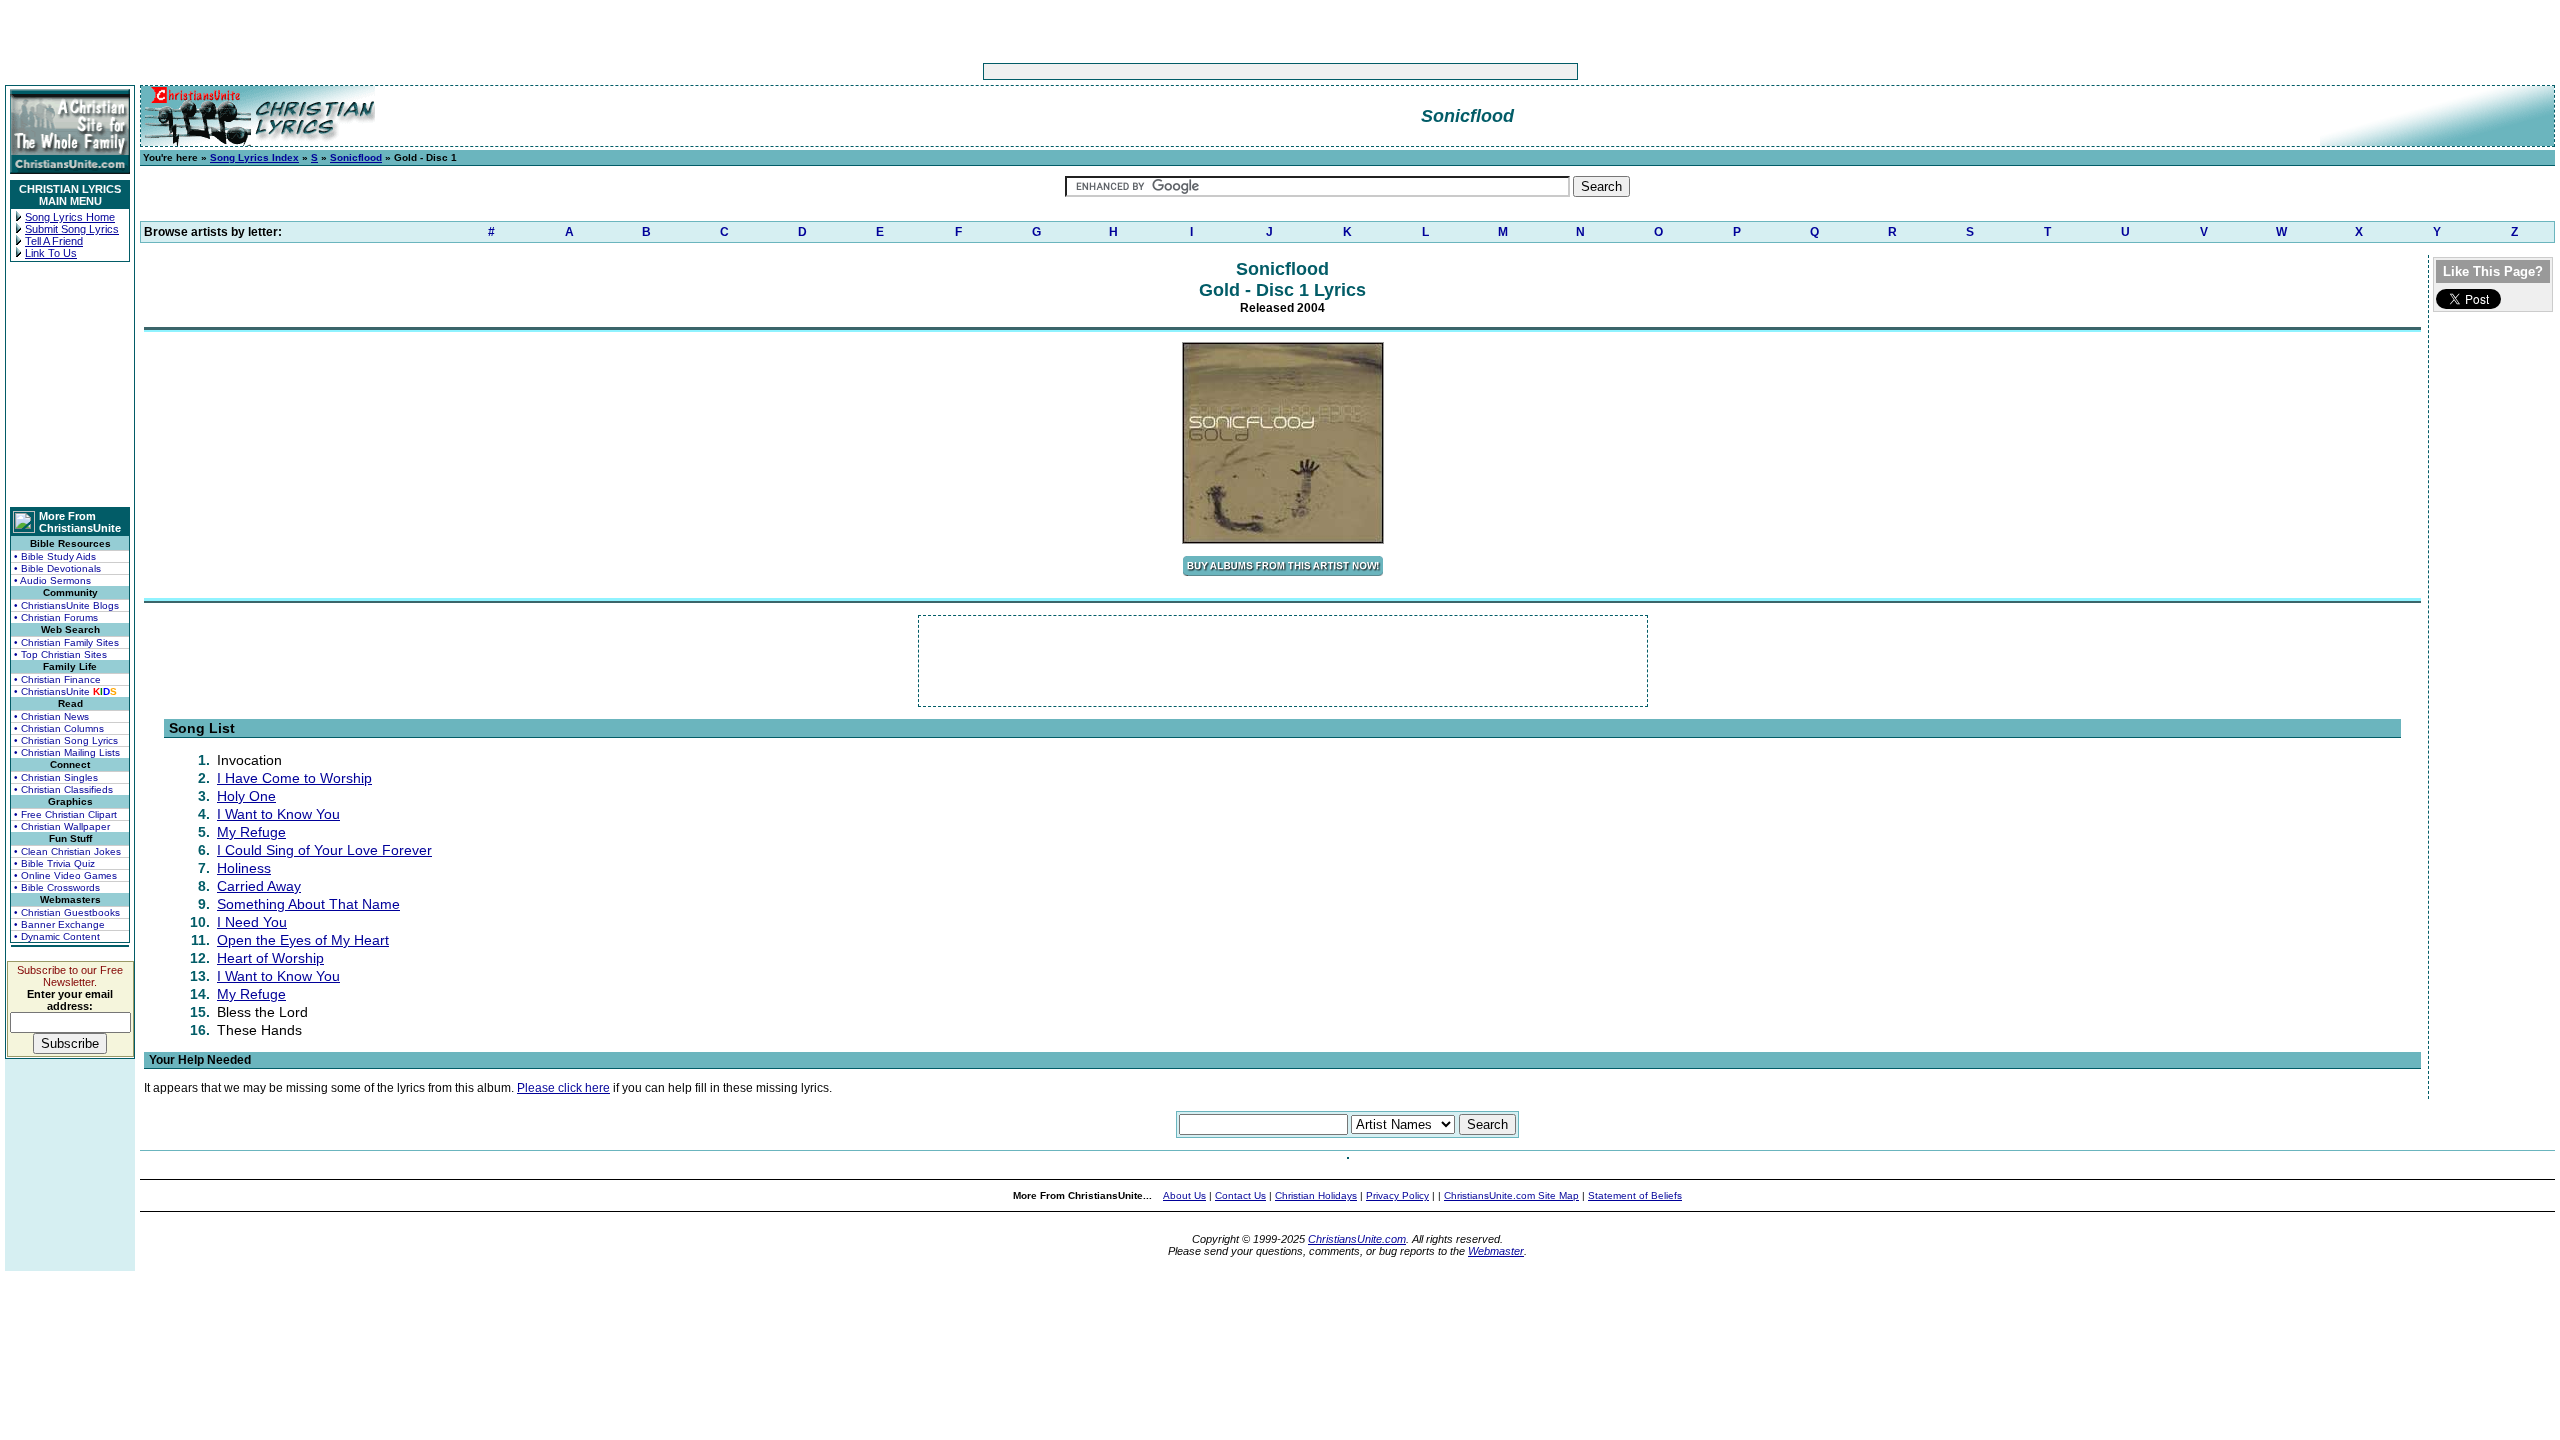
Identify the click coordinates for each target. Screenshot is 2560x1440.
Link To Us (51, 253)
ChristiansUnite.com (1357, 1239)
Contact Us (1240, 1195)
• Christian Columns (59, 728)
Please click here (563, 1088)
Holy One (246, 796)
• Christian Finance (57, 679)
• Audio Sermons (52, 580)
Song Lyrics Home (70, 217)
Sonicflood (356, 157)
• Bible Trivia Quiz (54, 863)
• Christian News (51, 716)
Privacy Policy (1397, 1195)
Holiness (244, 868)
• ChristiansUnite (65, 691)
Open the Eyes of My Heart (303, 940)
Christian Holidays (1316, 1195)
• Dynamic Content (57, 936)
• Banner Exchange (59, 924)
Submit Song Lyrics (72, 229)
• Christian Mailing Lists (67, 752)
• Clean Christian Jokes (67, 851)
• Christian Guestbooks (67, 912)
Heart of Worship (270, 958)
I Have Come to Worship (294, 778)
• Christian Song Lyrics (66, 740)
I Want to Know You (278, 814)
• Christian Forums (56, 617)
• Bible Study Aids (55, 556)
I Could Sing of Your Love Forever (324, 850)
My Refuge (251, 832)
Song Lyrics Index (254, 157)
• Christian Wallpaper (62, 826)
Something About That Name (308, 904)
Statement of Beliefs (1635, 1195)
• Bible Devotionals (57, 568)
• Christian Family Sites (66, 642)
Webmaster (1496, 1251)
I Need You (252, 922)
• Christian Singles (56, 777)
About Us (1184, 1195)
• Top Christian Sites (60, 654)
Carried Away (259, 886)
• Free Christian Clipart (65, 814)
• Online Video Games (65, 875)
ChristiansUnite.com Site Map (1511, 1195)
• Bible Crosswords (57, 887)
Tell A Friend (54, 241)
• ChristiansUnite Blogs (66, 605)
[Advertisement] (1218, 71)
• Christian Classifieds (63, 789)
